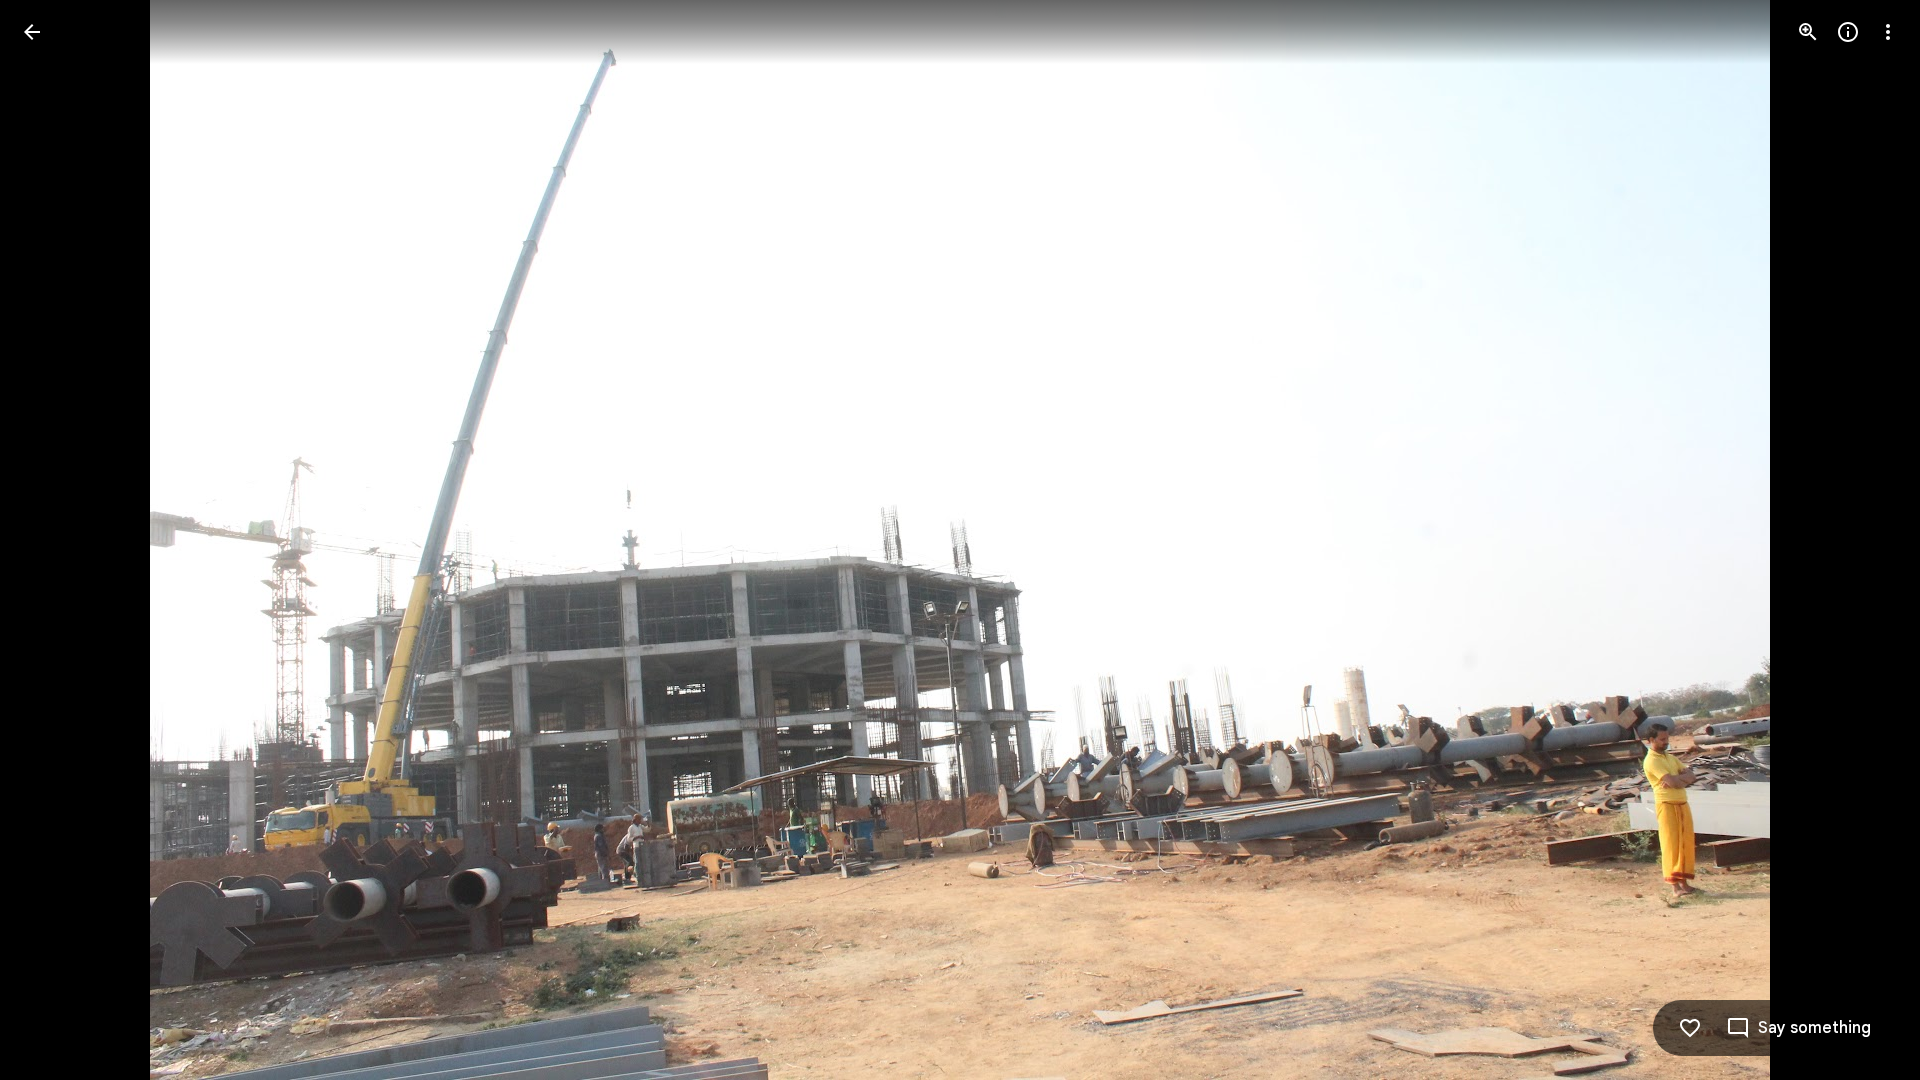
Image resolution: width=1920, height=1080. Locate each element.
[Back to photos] (32, 32)
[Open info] (1848, 32)
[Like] (1690, 1028)
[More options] (1888, 32)
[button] (56, 540)
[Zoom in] (1808, 32)
